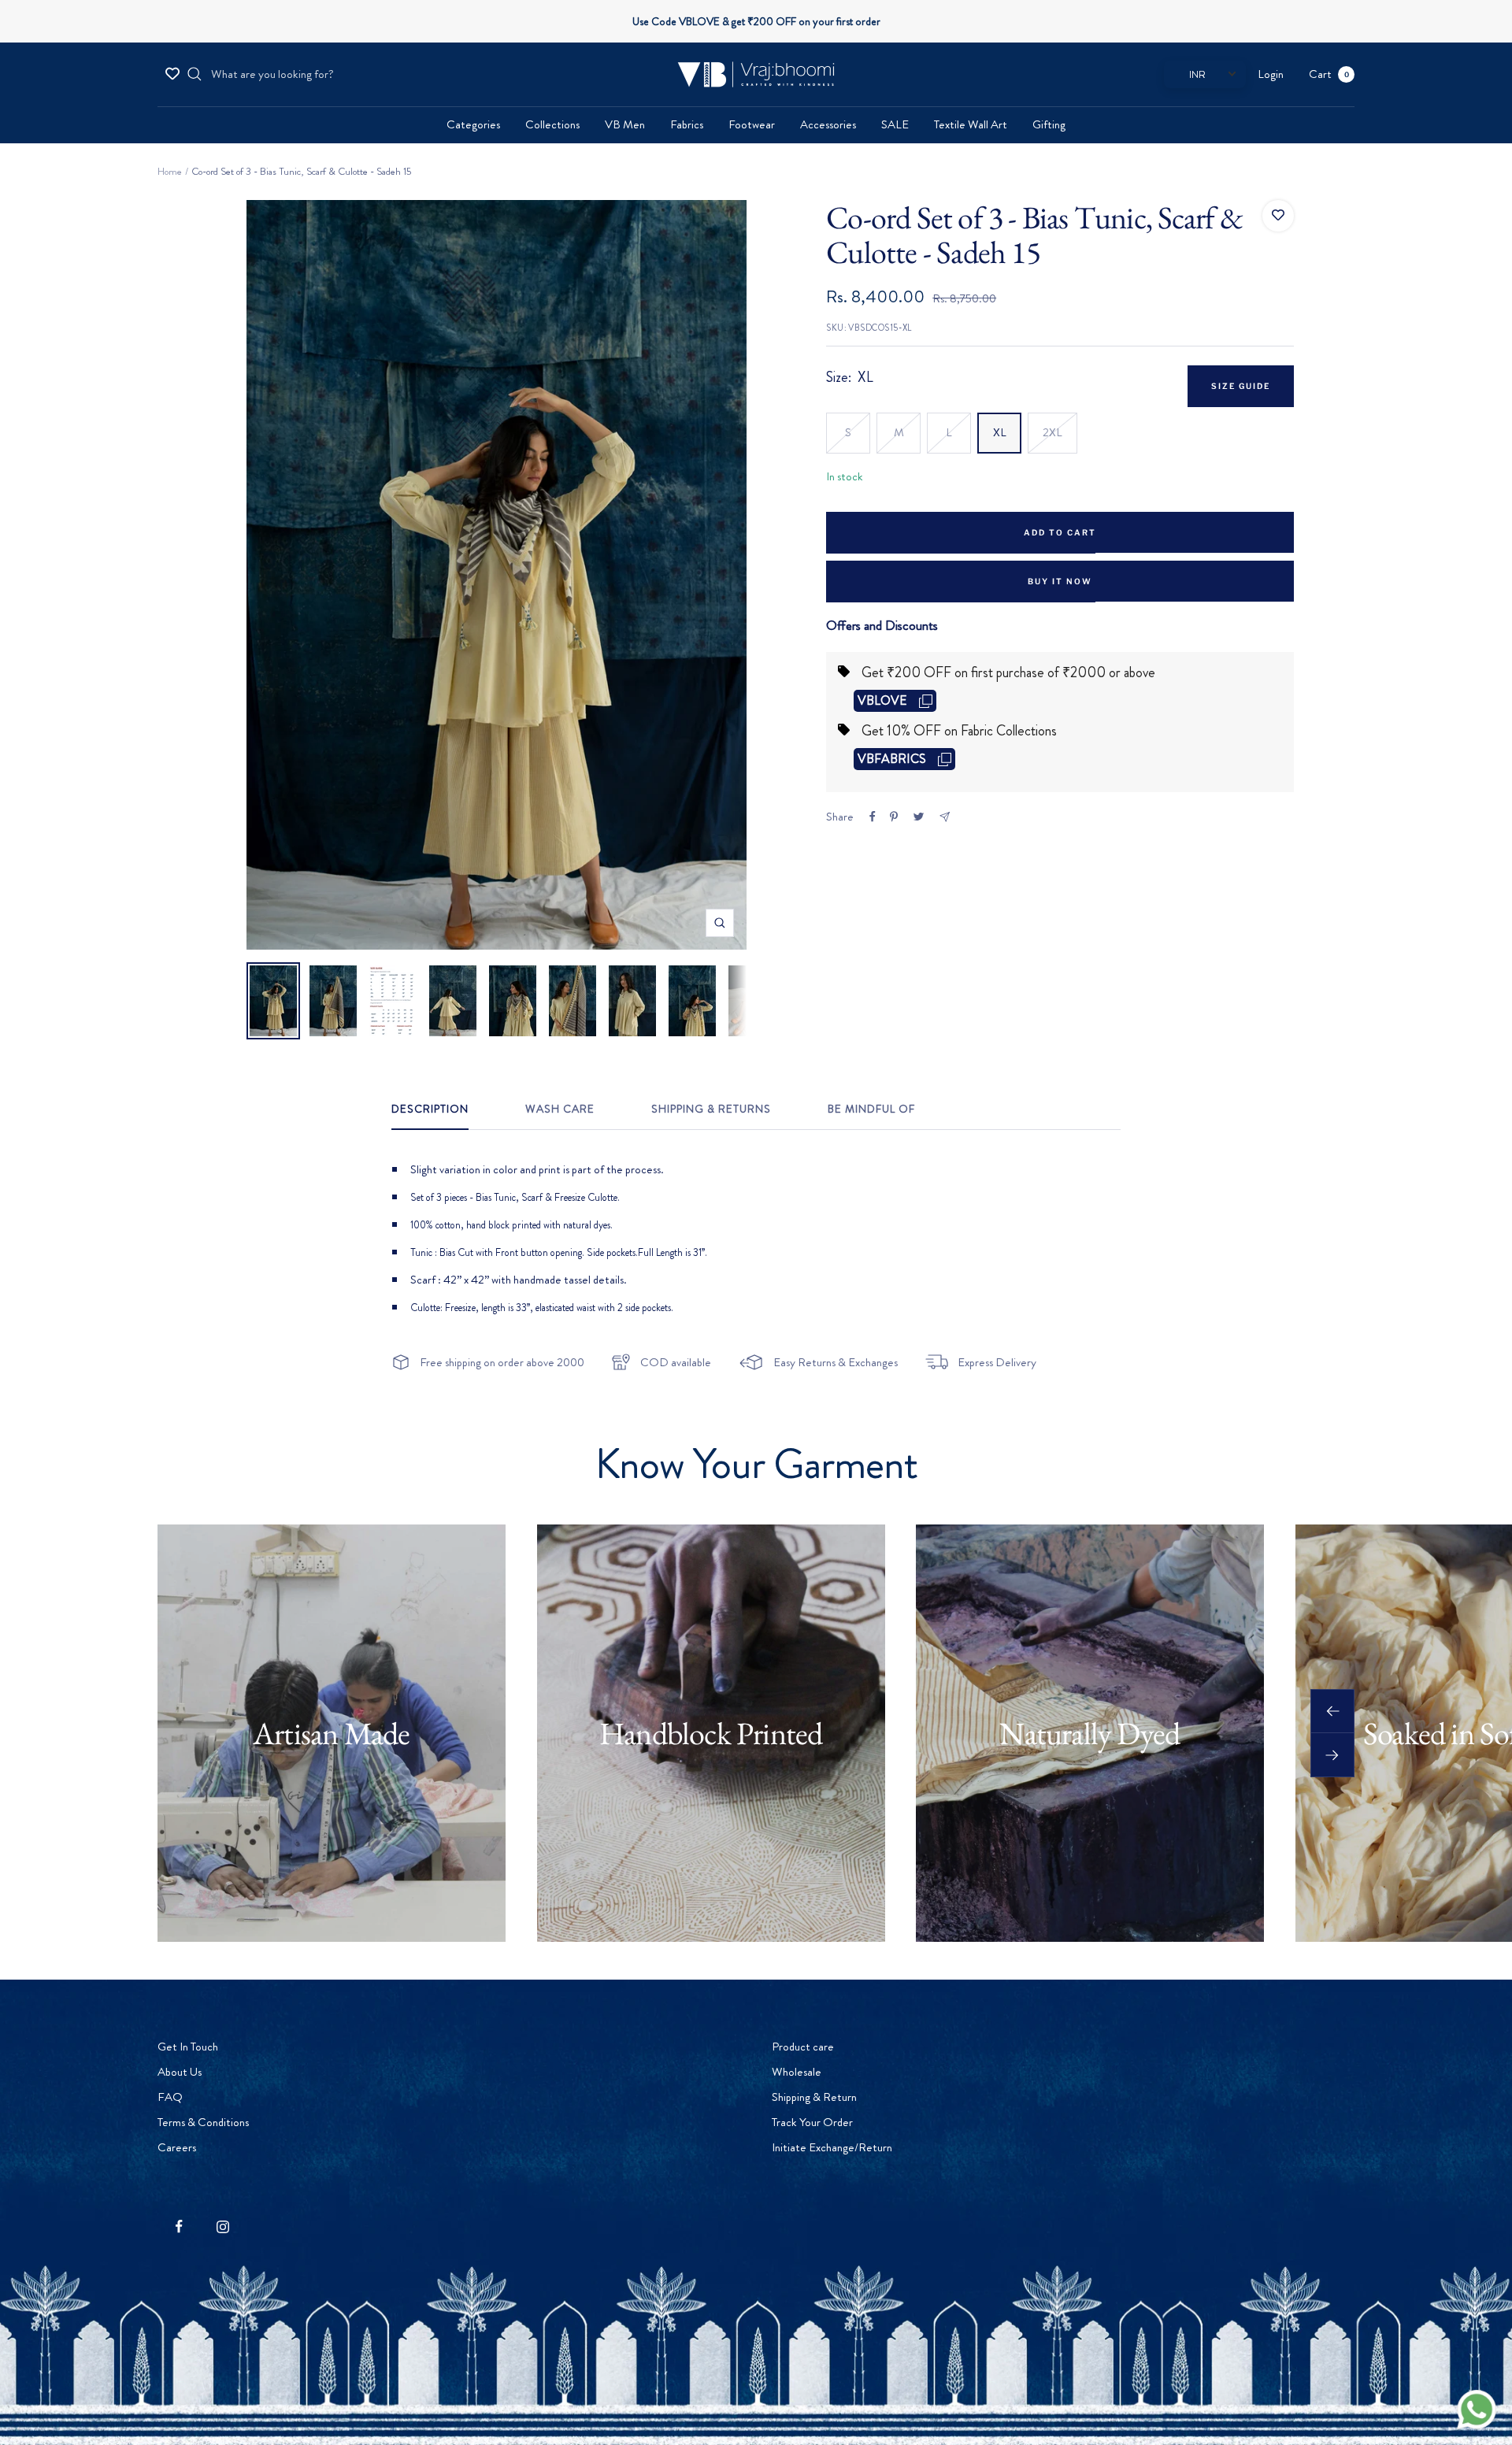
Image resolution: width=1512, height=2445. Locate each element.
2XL (1052, 432)
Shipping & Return (814, 2097)
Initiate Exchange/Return (832, 2147)
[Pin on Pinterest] (894, 817)
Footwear (752, 124)
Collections (552, 124)
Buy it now (1060, 581)
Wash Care (560, 1110)
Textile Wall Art (971, 124)
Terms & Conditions (203, 2122)
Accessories (828, 124)
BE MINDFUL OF (871, 1110)
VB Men (625, 124)
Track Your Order (812, 2122)
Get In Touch (188, 2047)
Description (430, 1110)
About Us (180, 2072)
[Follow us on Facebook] (179, 2226)
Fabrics (687, 124)
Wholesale (797, 2072)
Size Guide (1241, 386)
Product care (803, 2047)
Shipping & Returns (711, 1110)
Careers (177, 2147)
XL (1000, 432)
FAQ (170, 2097)
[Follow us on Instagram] (222, 2226)
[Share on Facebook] (873, 817)
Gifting (1049, 124)
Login (1271, 74)
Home (170, 171)
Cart (1329, 74)
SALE (895, 124)
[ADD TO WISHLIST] (1278, 216)
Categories (473, 124)
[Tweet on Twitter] (919, 817)
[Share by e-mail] (945, 817)
